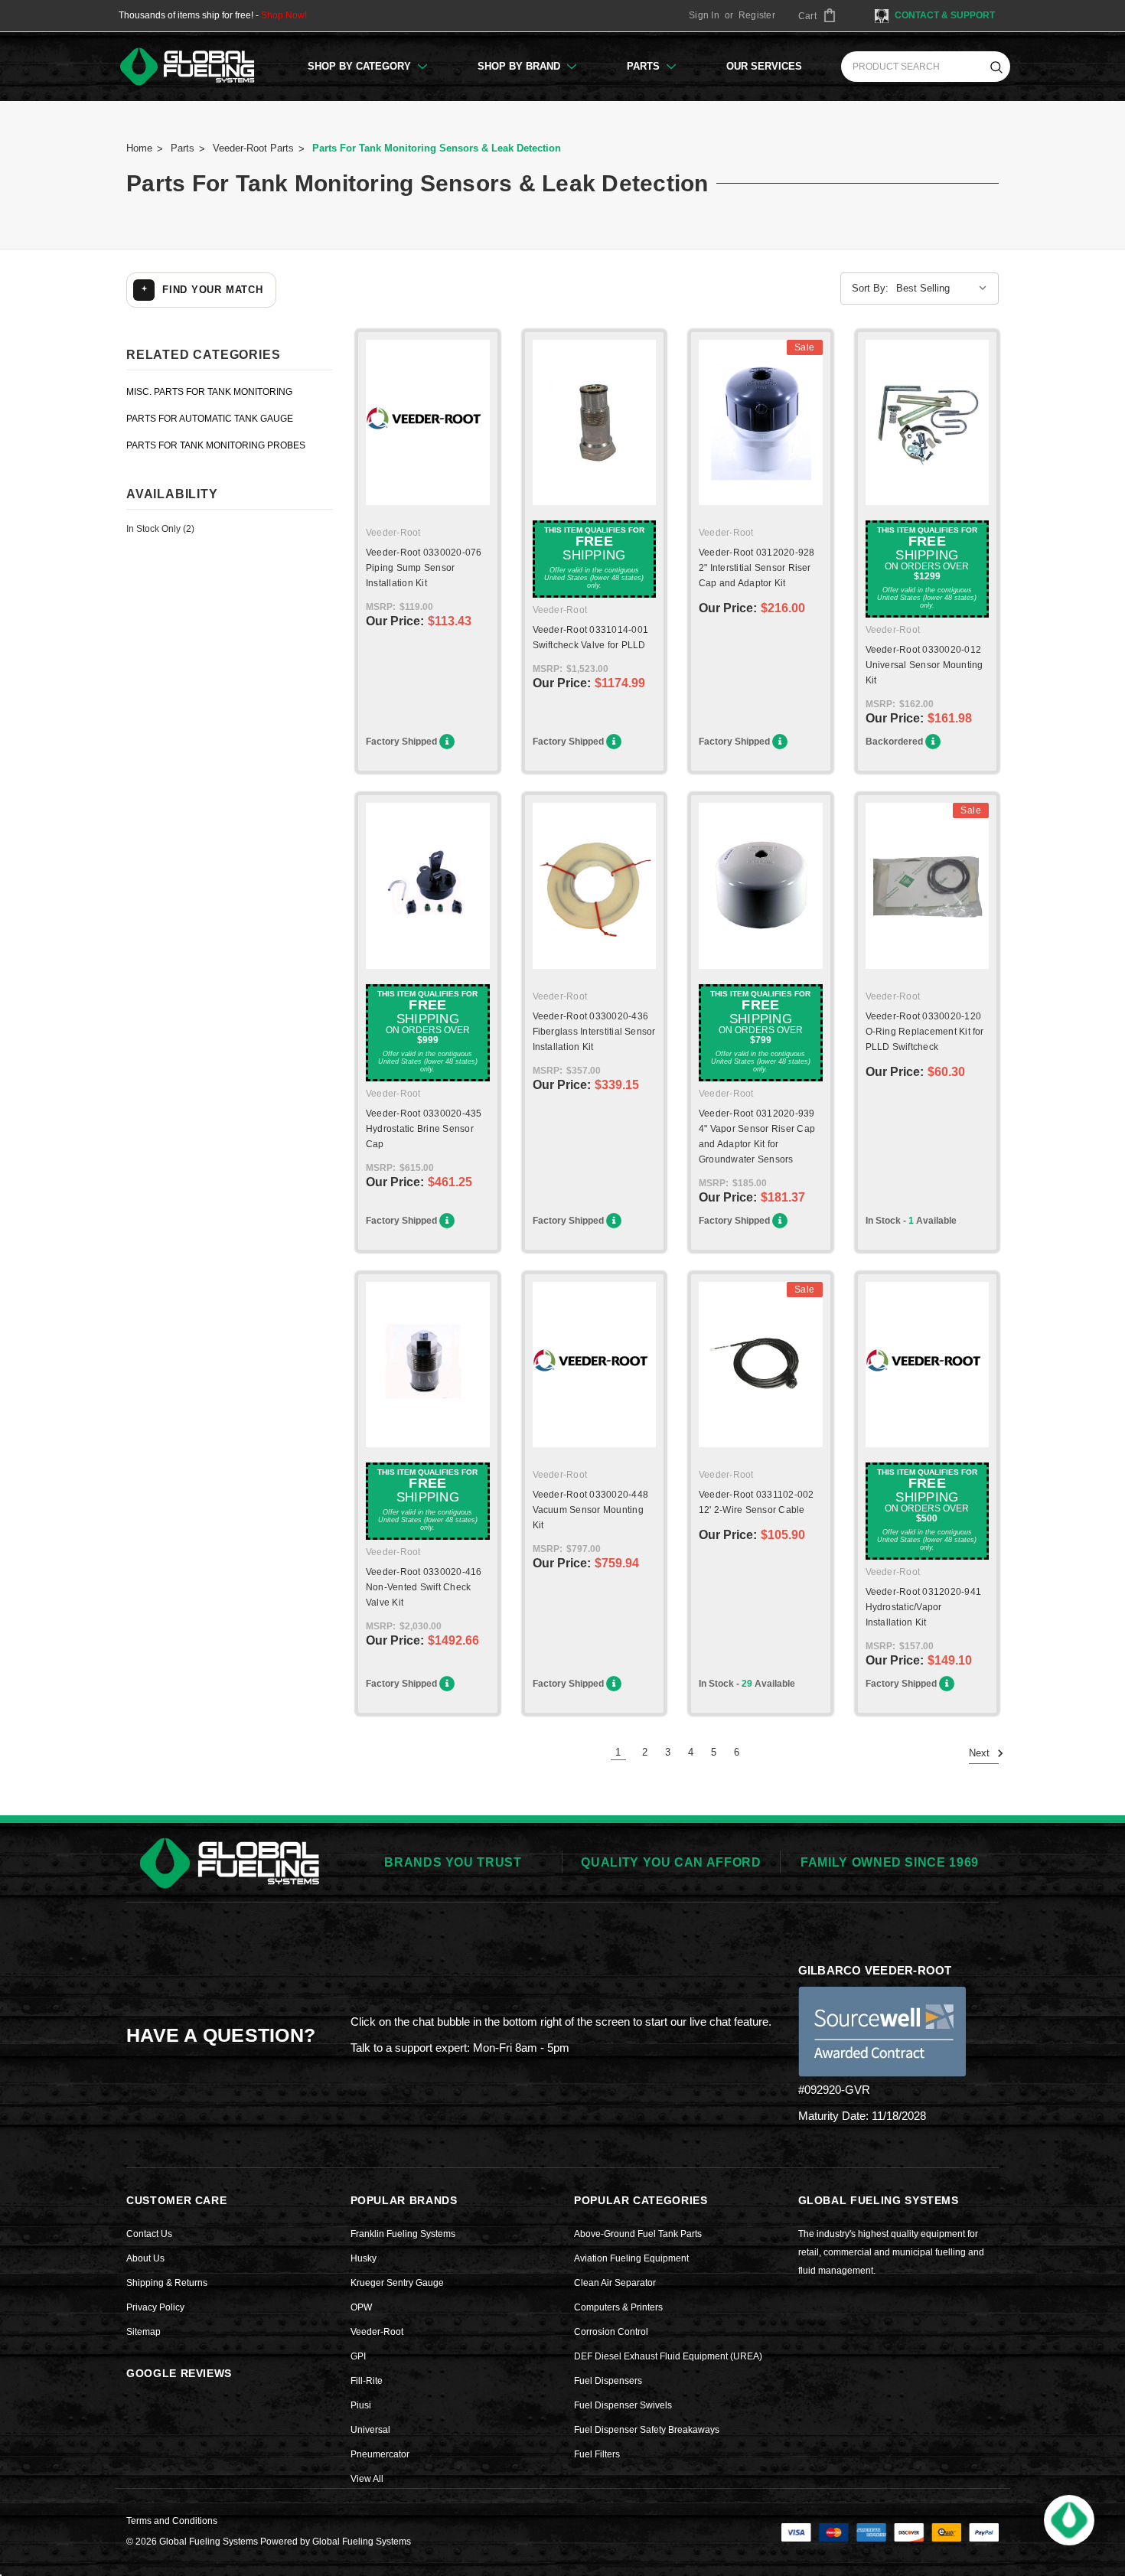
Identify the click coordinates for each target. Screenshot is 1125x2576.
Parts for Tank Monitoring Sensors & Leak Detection (437, 148)
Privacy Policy (155, 2307)
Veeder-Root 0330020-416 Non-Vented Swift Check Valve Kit (424, 1587)
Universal (370, 2430)
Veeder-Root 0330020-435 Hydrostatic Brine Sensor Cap (424, 1129)
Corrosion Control (611, 2332)
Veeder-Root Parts (253, 148)
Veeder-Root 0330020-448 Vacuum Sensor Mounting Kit (591, 1510)
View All (367, 2479)
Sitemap (143, 2332)
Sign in (704, 15)
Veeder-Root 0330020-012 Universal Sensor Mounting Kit (924, 665)
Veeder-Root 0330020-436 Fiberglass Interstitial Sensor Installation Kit (594, 1032)
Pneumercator (380, 2454)
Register (757, 15)
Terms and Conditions (172, 2521)
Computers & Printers (618, 2307)
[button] (1069, 2520)
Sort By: (870, 288)
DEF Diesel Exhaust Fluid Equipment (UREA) (668, 2356)
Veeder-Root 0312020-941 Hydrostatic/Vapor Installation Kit (924, 1607)
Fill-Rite (367, 2381)
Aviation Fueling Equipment (631, 2258)
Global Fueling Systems (362, 2542)
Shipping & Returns (167, 2283)
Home (139, 148)
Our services (764, 66)
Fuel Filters (597, 2454)
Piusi (361, 2405)
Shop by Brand (520, 66)
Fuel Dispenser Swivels (623, 2405)
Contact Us (149, 2234)
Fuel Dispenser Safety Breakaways (647, 2430)
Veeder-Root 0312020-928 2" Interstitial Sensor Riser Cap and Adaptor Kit (757, 568)
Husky (364, 2258)
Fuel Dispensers (608, 2381)
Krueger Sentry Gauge (397, 2283)
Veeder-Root (377, 2332)
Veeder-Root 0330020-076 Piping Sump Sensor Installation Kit (424, 568)
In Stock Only (160, 529)
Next (981, 1753)
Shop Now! (284, 15)
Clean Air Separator (615, 2283)
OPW (361, 2307)
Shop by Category (361, 66)
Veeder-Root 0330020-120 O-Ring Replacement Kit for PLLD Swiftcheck (925, 1032)
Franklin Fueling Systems (403, 2234)
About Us (145, 2258)
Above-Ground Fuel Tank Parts (638, 2234)
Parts (645, 66)
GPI (358, 2356)
